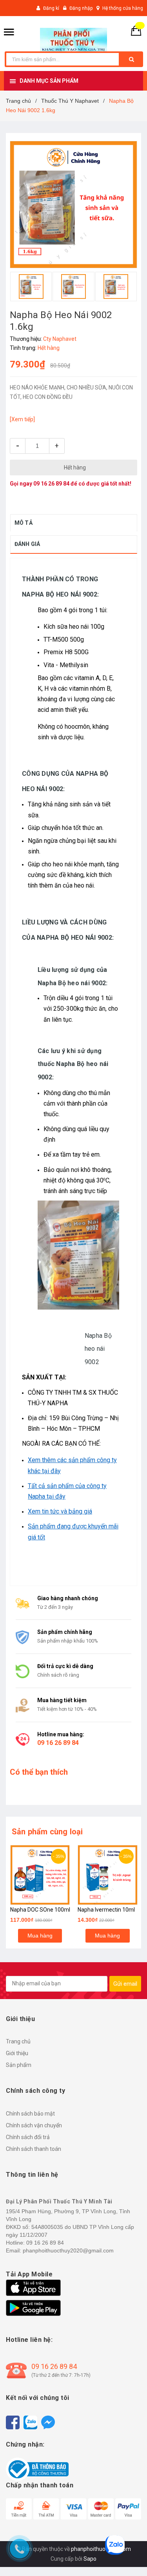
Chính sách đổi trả (28, 2137)
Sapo (90, 2559)
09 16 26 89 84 (51, 484)
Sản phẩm (19, 2065)
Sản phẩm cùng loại (47, 1832)
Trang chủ (18, 2041)
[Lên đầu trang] (129, 2556)
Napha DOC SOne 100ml (40, 1910)
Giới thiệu (17, 2053)
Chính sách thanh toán (34, 2149)
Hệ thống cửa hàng (123, 8)
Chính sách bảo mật (30, 2114)
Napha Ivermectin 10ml (106, 1910)
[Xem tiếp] (22, 419)
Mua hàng (40, 1936)
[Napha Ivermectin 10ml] (108, 1875)
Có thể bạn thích (39, 1772)
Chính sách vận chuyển (34, 2125)
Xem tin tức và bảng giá (60, 1511)
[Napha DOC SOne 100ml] (40, 1875)
